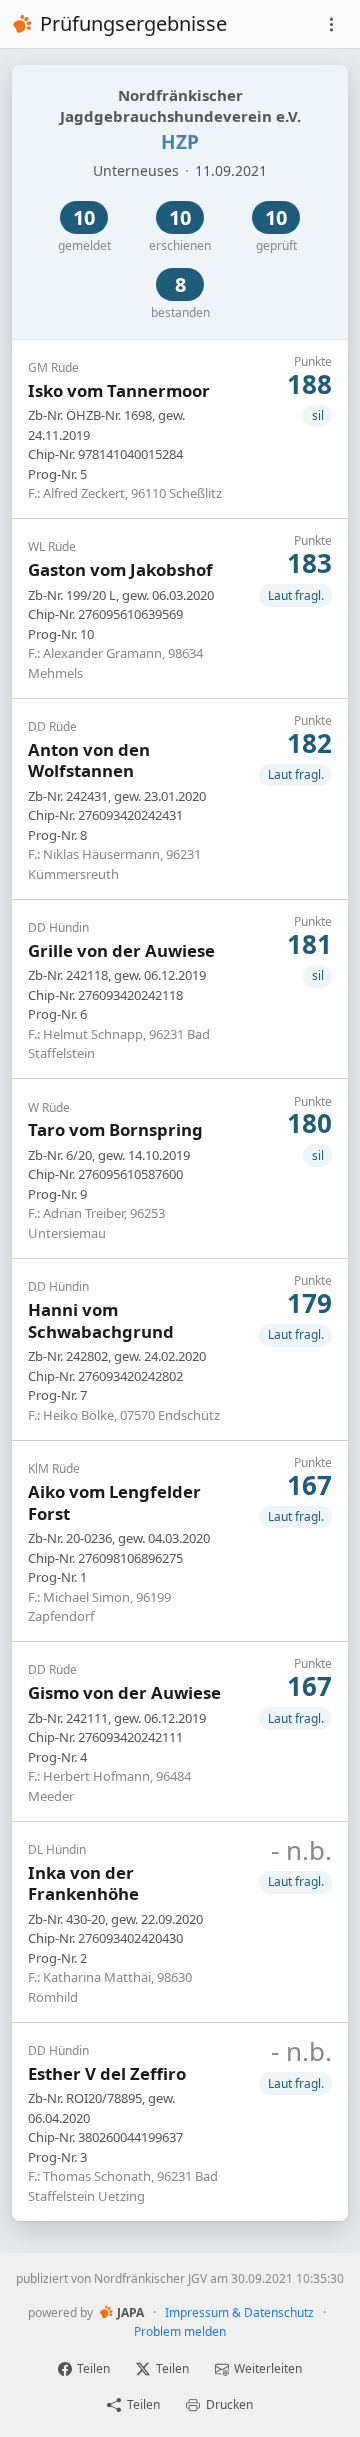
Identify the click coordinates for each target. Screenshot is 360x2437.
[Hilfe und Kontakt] (331, 24)
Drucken (229, 2404)
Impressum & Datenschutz (239, 2312)
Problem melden (180, 2331)
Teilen (93, 2368)
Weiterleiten (268, 2368)
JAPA (130, 2312)
